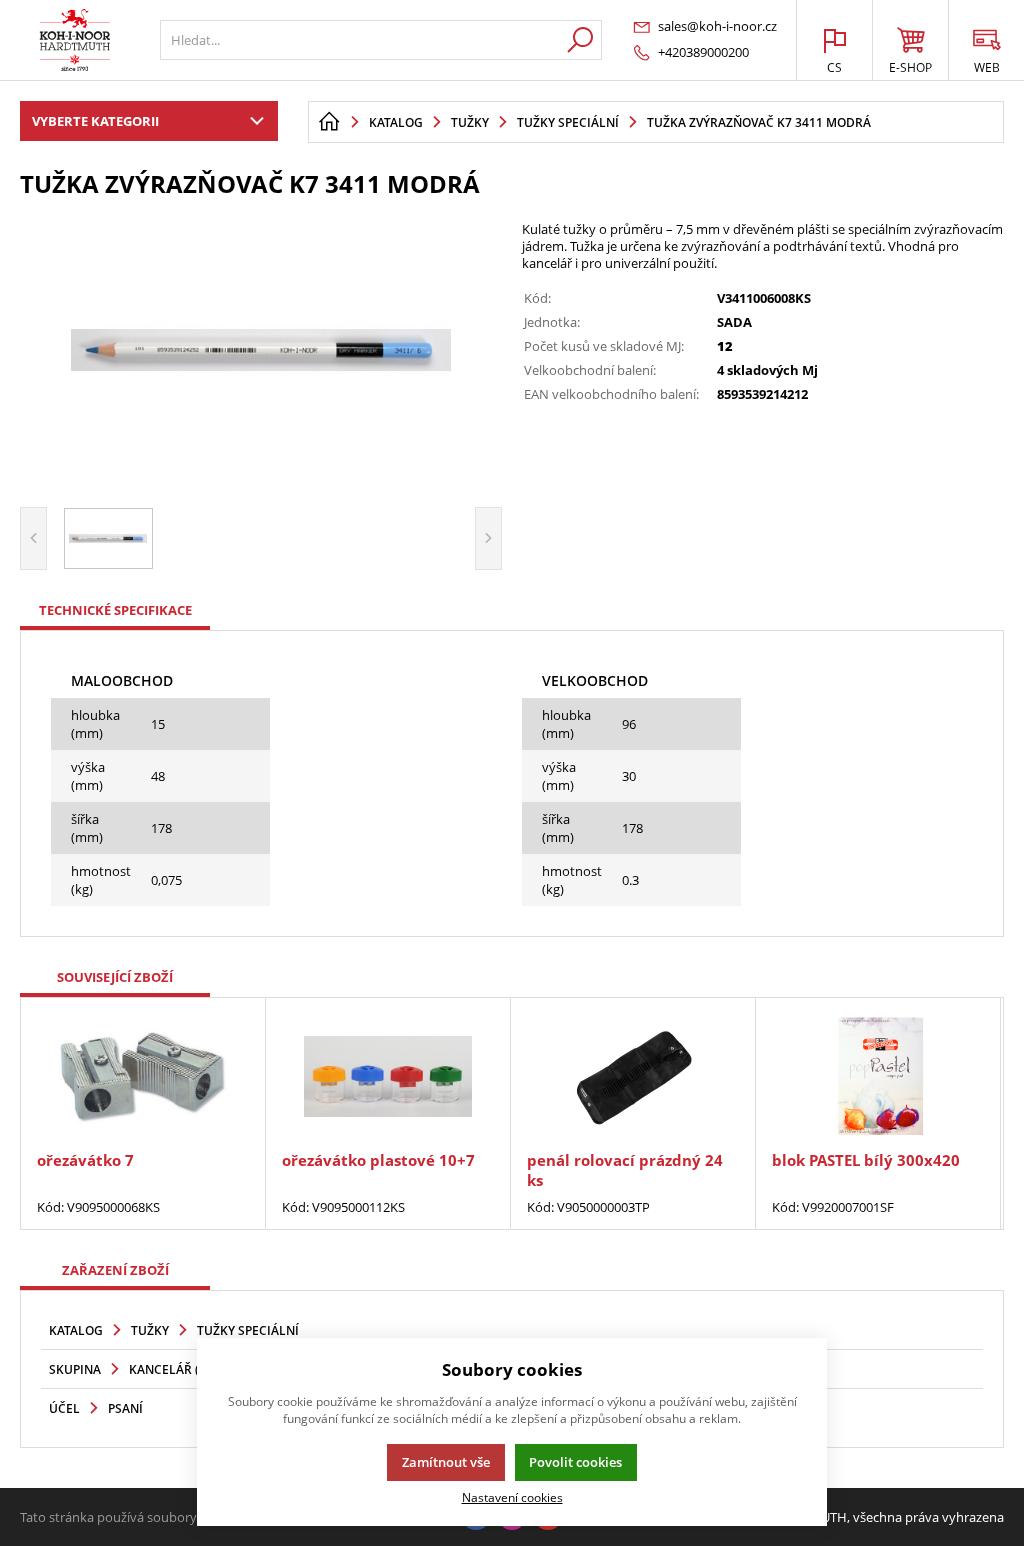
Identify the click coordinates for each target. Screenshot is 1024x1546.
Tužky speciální (248, 1330)
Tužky (150, 1330)
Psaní (125, 1408)
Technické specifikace (115, 610)
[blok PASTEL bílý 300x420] (878, 1076)
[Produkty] (75, 40)
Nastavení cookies (512, 1497)
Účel (64, 1408)
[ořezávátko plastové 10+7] (388, 1076)
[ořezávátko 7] (143, 1076)
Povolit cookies (575, 1462)
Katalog (76, 1330)
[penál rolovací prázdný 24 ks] (633, 1076)
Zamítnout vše (446, 1462)
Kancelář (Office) (186, 1369)
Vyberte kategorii (95, 121)
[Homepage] (329, 122)
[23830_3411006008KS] (261, 350)
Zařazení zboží (115, 1270)
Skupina (75, 1369)
